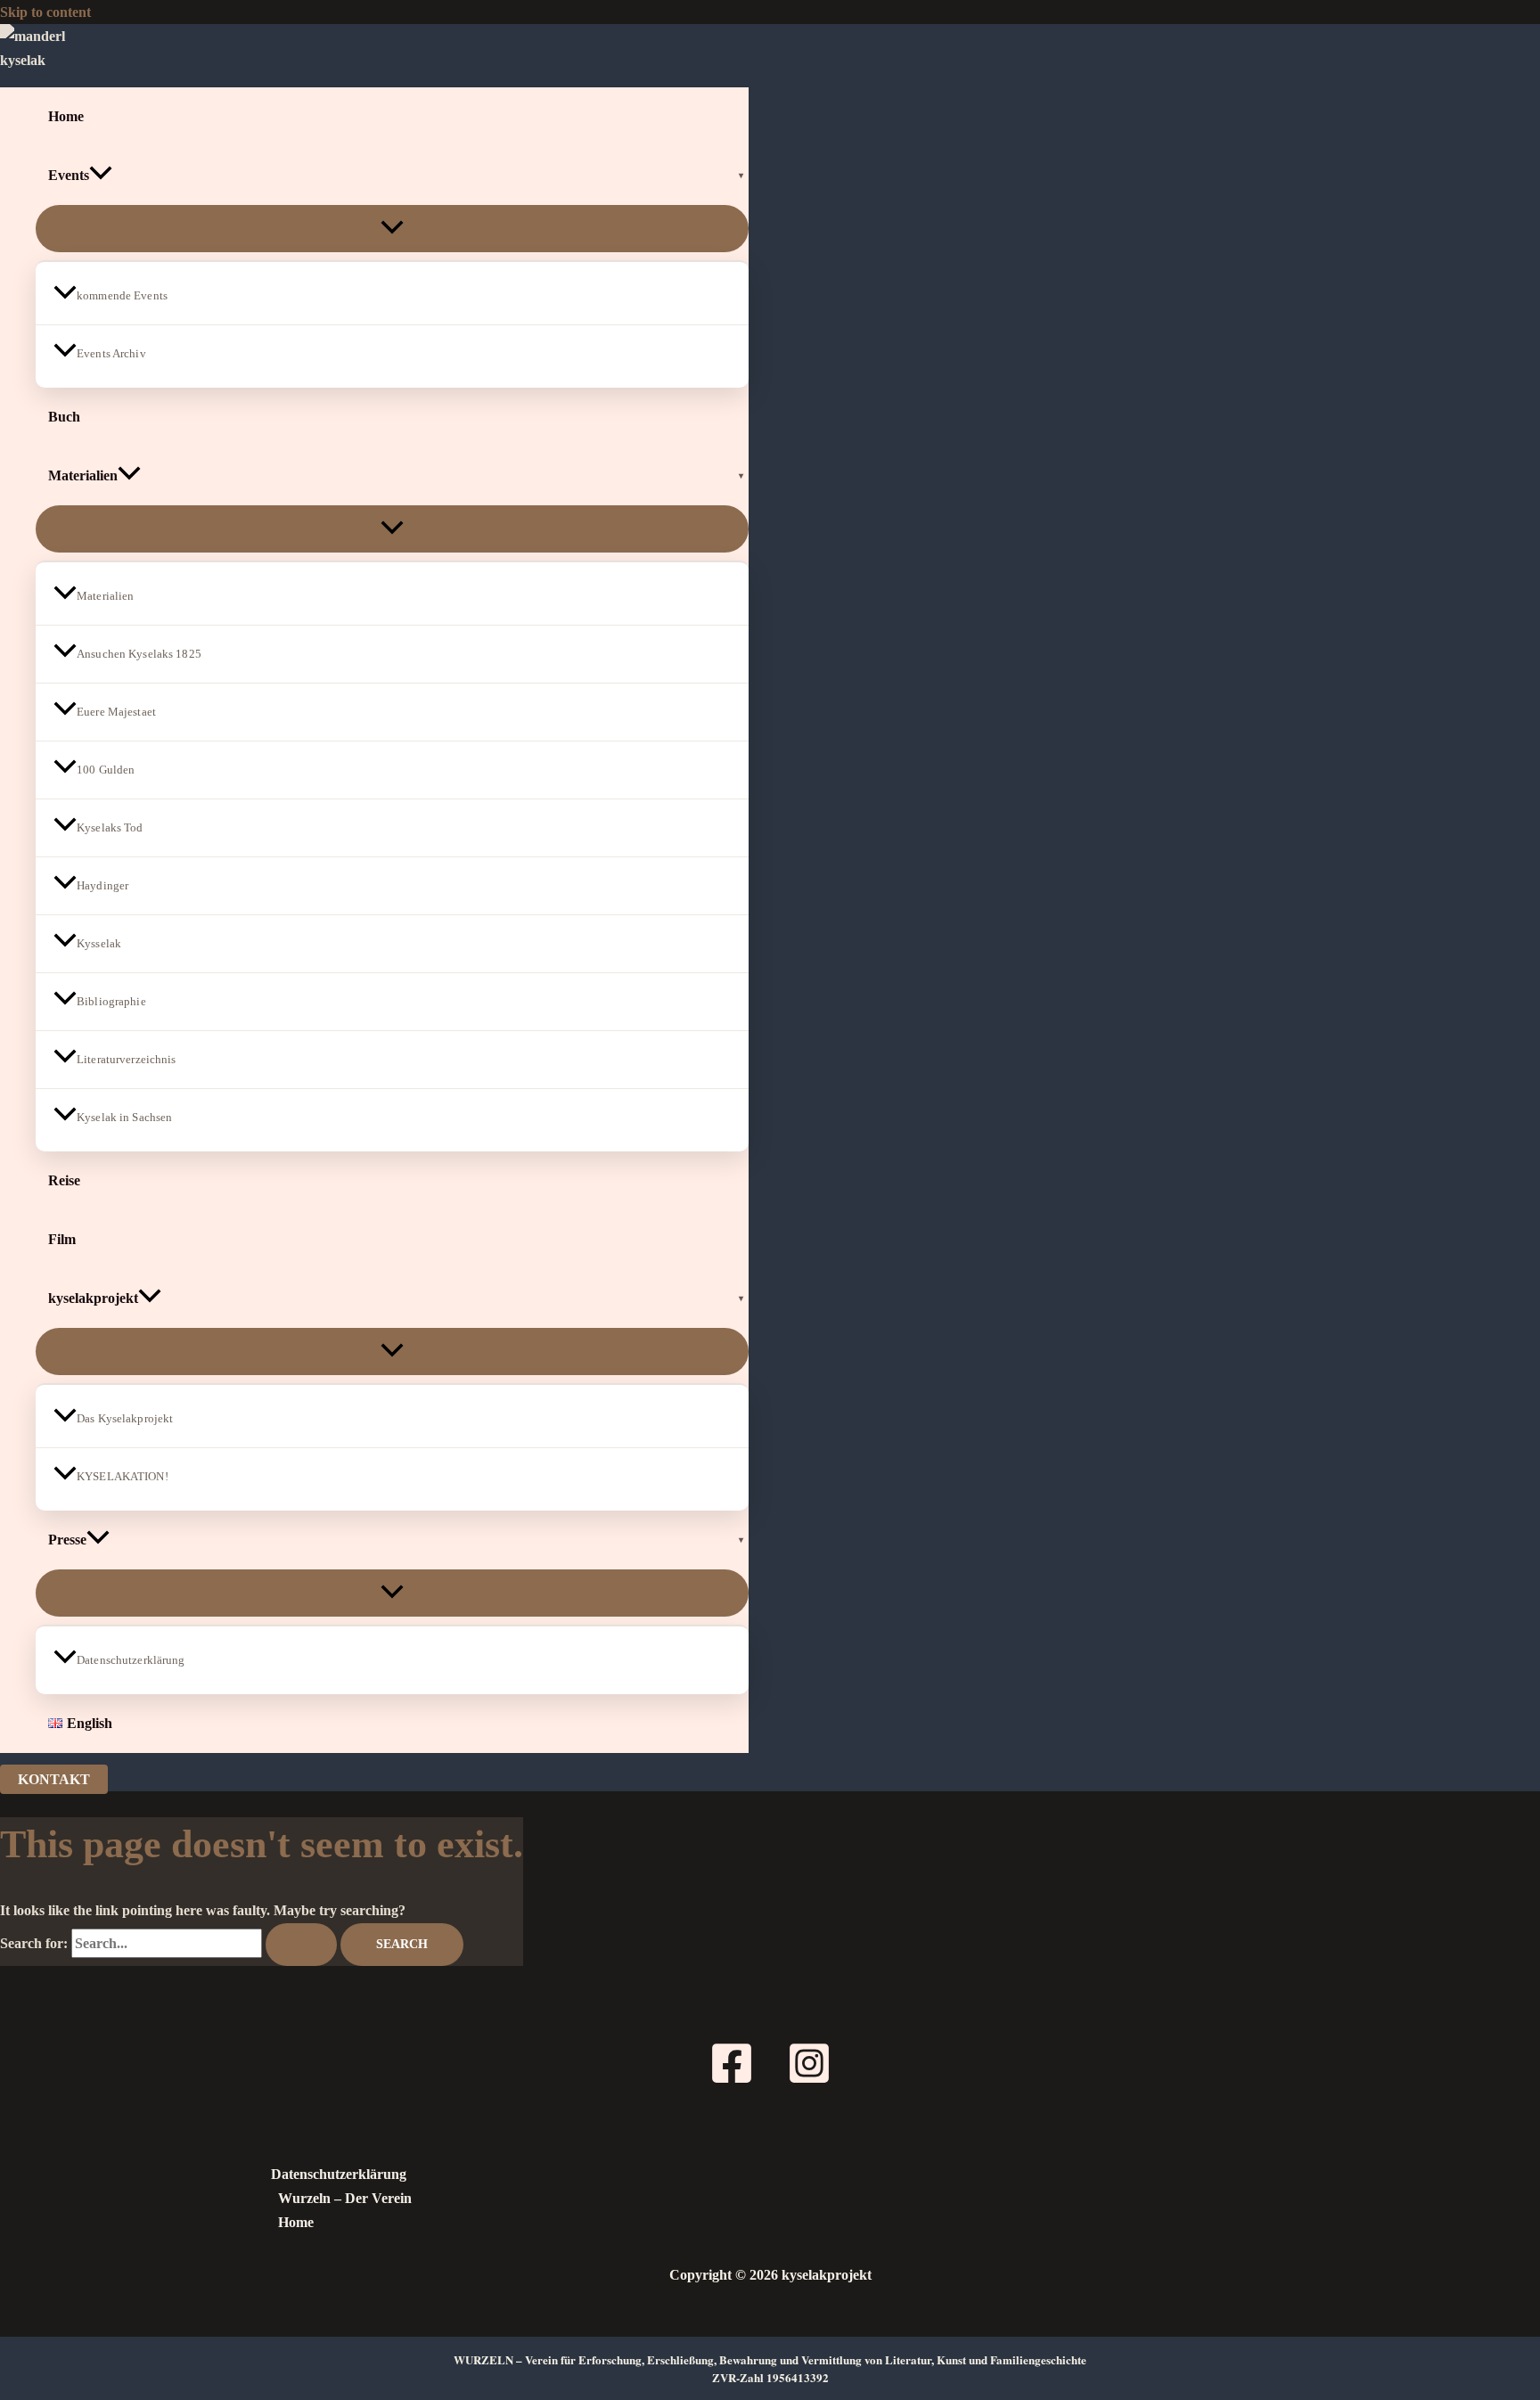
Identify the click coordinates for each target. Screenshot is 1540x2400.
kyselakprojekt (93, 1298)
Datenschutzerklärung (131, 1660)
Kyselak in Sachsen (124, 1117)
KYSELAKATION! (123, 1476)
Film (62, 1239)
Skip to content (45, 12)
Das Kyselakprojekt (125, 1418)
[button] (101, 176)
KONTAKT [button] (54, 1779)
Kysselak (99, 943)
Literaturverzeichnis (127, 1059)
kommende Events (122, 295)
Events (69, 175)
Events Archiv (111, 353)
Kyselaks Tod (110, 827)
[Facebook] (732, 2081)
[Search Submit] (301, 1945)
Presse (67, 1540)
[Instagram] (809, 2081)
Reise (64, 1180)
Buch (64, 417)
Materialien (83, 475)
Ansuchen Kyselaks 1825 (139, 654)
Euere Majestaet (116, 712)
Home (66, 116)
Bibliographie (111, 1001)
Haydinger (102, 885)
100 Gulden (106, 770)
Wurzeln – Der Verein (345, 2198)
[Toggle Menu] (392, 229)
